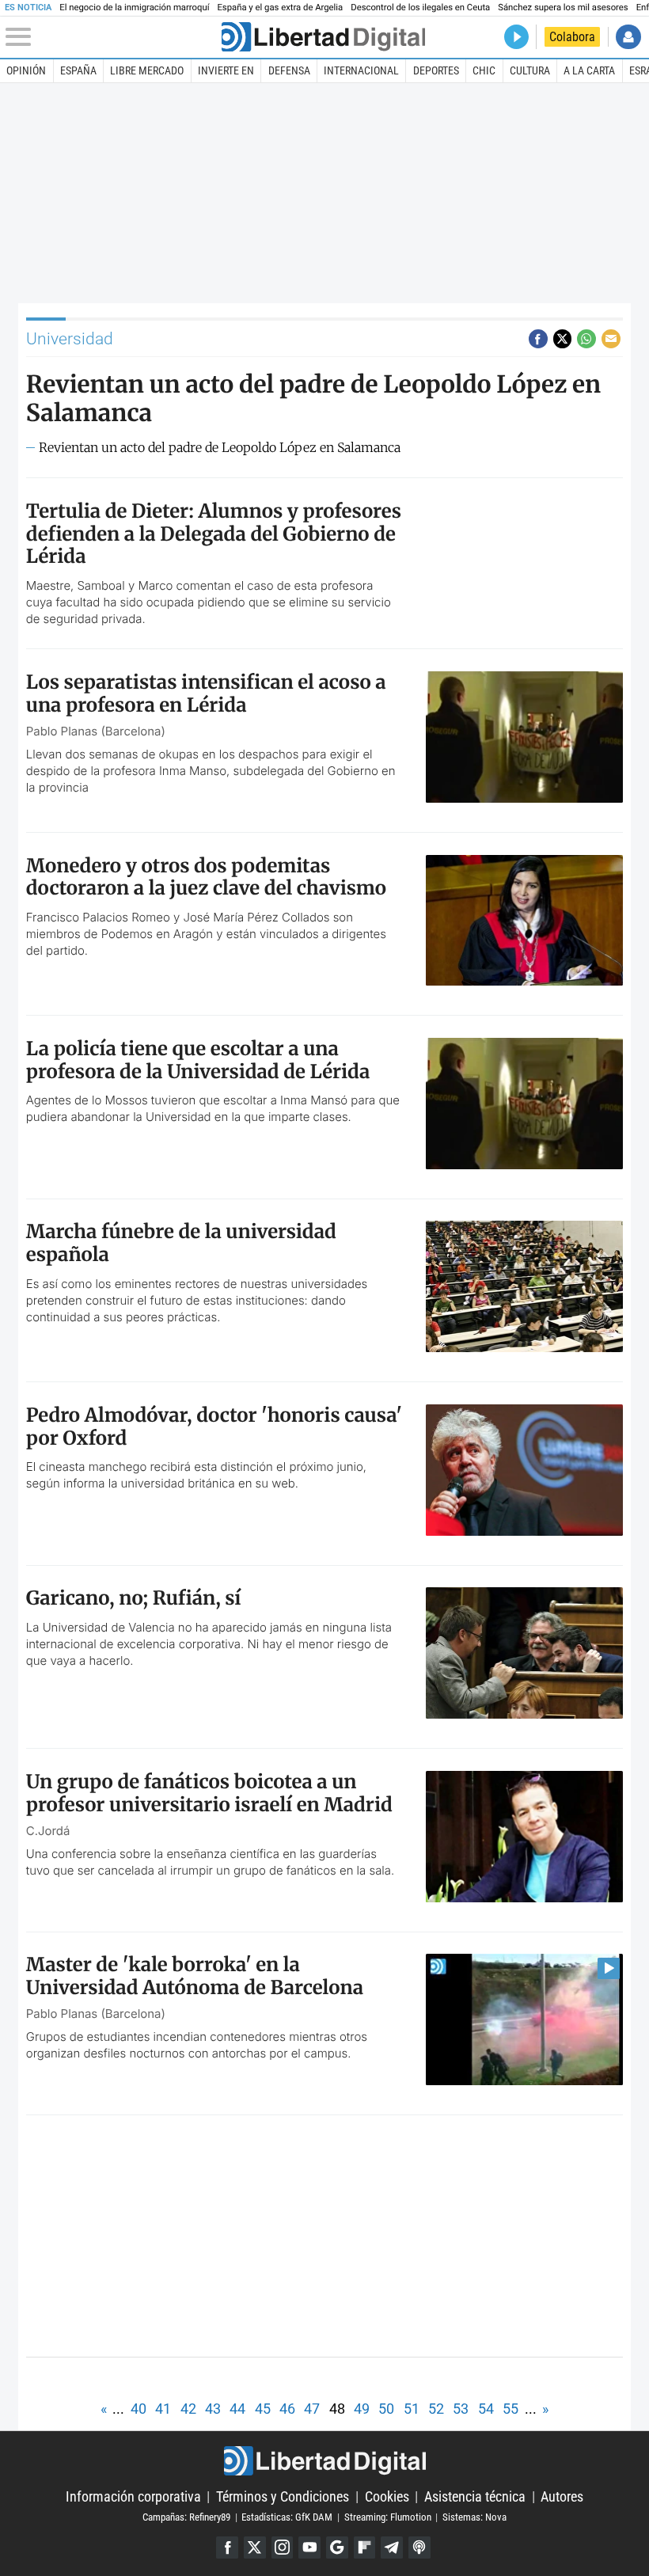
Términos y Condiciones (283, 2496)
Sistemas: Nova (474, 2517)
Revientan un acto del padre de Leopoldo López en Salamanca (220, 448)
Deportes (436, 70)
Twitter (255, 2548)
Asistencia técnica (475, 2496)
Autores (562, 2496)
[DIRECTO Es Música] (516, 37)
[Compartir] (538, 339)
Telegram (392, 2548)
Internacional (361, 70)
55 (510, 2409)
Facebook (227, 2548)
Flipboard (365, 2548)
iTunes (419, 2548)
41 (163, 2409)
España (78, 70)
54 (486, 2409)
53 (461, 2409)
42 (188, 2409)
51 (412, 2409)
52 (436, 2409)
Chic (484, 70)
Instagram (283, 2548)
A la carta (589, 70)
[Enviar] (586, 339)
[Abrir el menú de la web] (112, 37)
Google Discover (337, 2548)
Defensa (289, 70)
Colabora (572, 37)
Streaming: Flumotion (388, 2517)
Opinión (26, 70)
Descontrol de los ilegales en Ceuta (420, 8)
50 (386, 2409)
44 (237, 2409)
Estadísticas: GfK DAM (287, 2517)
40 (139, 2409)
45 (263, 2409)
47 (312, 2409)
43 (213, 2409)
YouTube (309, 2548)
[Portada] (323, 37)
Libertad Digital (324, 2461)
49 (362, 2409)
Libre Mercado (147, 70)
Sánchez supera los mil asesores (563, 8)
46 (287, 2409)
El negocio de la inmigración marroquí (134, 8)
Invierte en (226, 70)
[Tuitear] (563, 339)
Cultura (530, 70)
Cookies (387, 2496)
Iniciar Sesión (628, 37)
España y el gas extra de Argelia (280, 8)
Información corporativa (133, 2496)
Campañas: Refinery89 (186, 2517)
